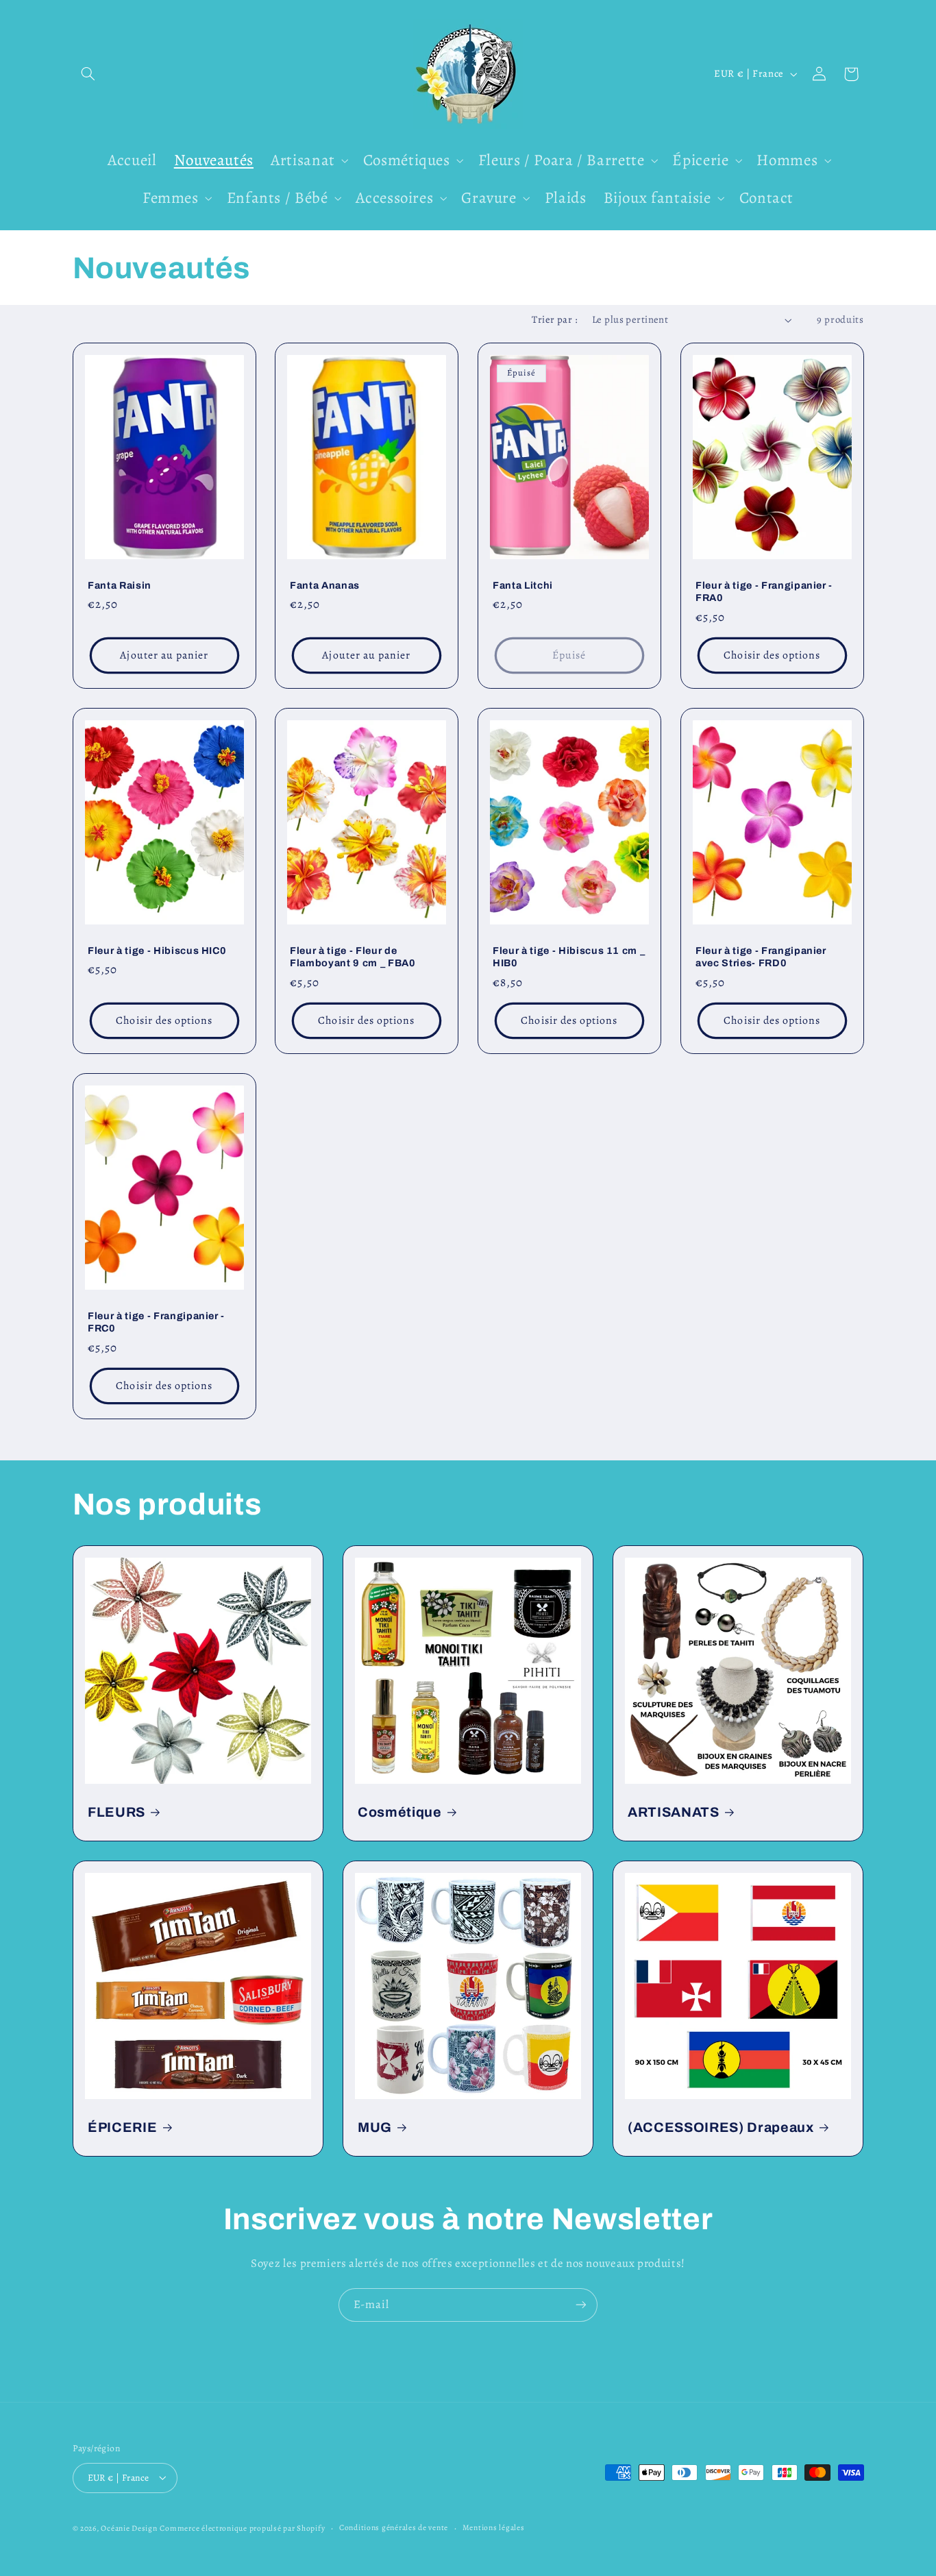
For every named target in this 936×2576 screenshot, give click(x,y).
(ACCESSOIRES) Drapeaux (721, 2127)
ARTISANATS (674, 1812)
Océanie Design (129, 2527)
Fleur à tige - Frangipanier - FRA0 (764, 591)
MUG (375, 2127)
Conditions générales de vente (394, 2527)
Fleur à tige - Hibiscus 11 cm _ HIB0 (569, 956)
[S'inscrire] (581, 2305)
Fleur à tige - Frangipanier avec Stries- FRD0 (761, 956)
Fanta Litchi (523, 585)
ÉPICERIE (122, 2127)
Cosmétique (400, 1812)
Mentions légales (494, 2527)
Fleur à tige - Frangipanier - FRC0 (156, 1322)
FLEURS (116, 1812)
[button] (88, 74)
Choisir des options (772, 655)
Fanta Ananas (325, 585)
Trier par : (555, 319)
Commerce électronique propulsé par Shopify (242, 2527)
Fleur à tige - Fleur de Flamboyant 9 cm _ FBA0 (353, 956)
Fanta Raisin (120, 585)
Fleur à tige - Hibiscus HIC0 (157, 950)
